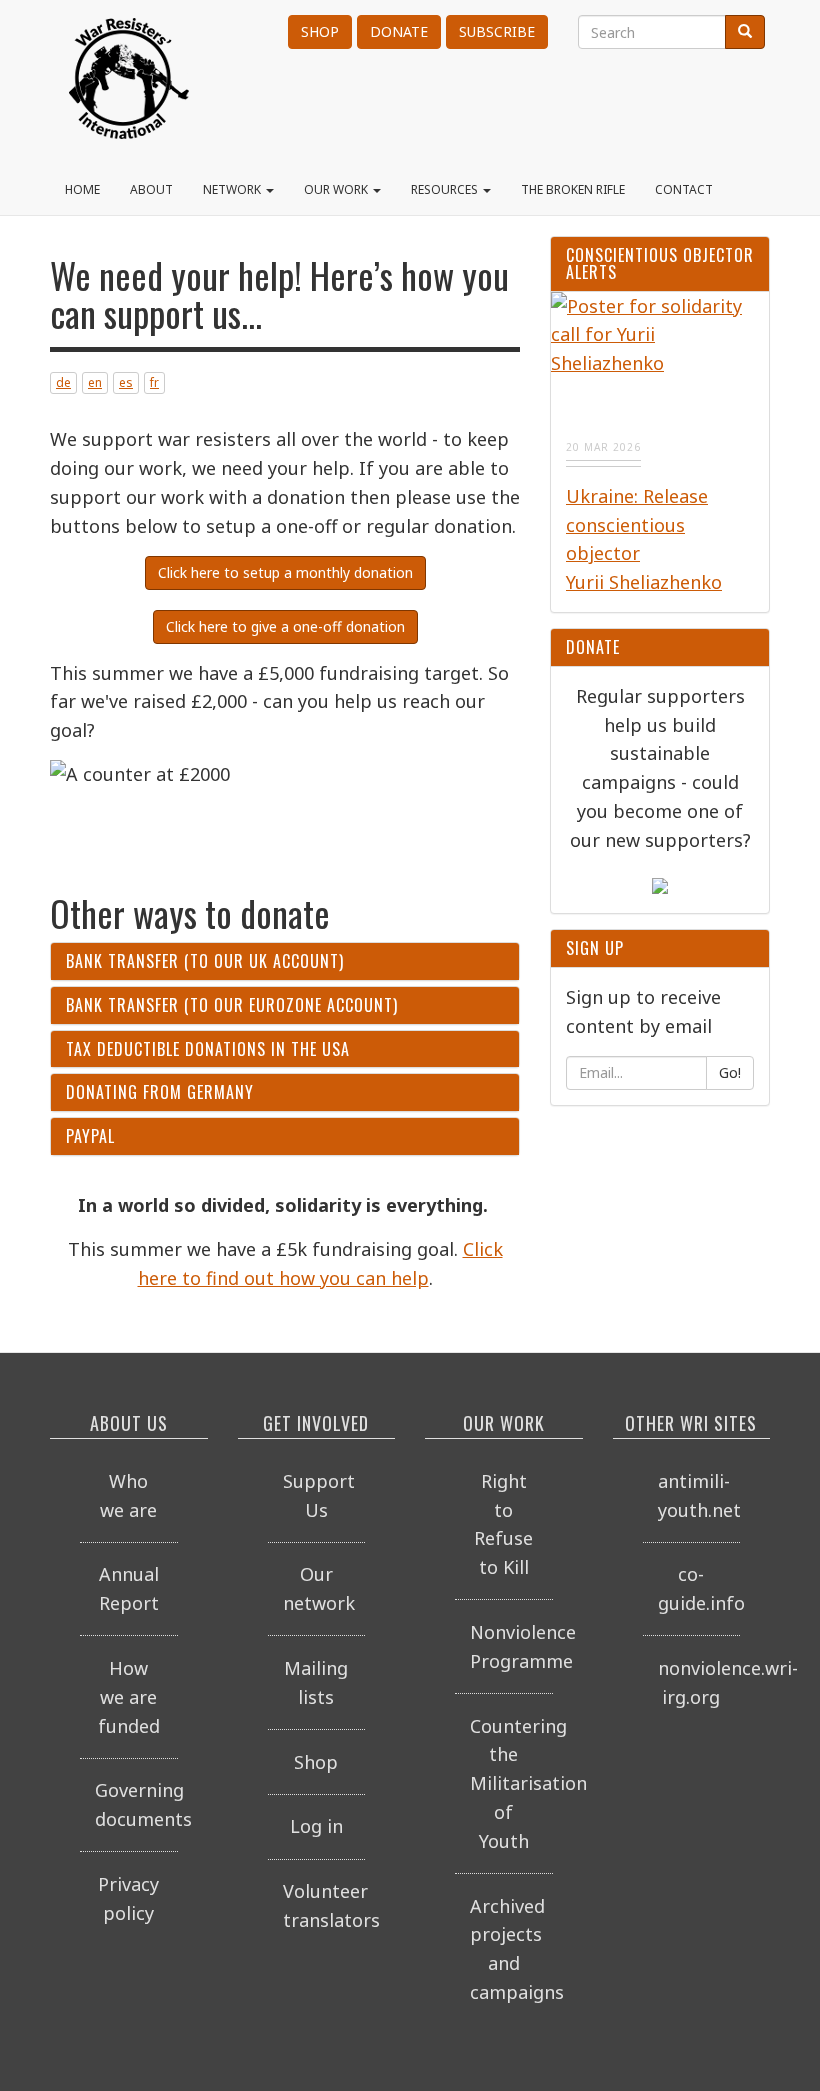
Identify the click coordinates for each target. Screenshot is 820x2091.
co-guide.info (699, 1588)
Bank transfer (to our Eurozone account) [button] (232, 1005)
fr (154, 382)
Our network (319, 1588)
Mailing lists (316, 1682)
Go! (730, 1072)
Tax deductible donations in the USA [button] (208, 1049)
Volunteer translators (324, 1905)
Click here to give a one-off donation (285, 626)
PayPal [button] (90, 1136)
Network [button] (233, 189)
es (126, 382)
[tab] (285, 961)
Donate (399, 31)
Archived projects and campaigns (511, 1949)
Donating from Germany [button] (160, 1092)
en (95, 382)
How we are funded (129, 1697)
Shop (320, 31)
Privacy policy (128, 1898)
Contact (684, 189)
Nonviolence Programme (511, 1646)
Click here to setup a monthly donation (285, 572)
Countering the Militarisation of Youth (511, 1783)
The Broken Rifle (573, 189)
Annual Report (129, 1588)
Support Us (319, 1495)
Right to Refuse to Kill (503, 1524)
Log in (316, 1826)
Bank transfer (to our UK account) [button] (205, 961)
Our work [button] (337, 189)
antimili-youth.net (699, 1495)
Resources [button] (446, 189)
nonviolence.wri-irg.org (699, 1682)
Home (82, 189)
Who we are (128, 1495)
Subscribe (497, 31)
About (151, 189)
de (63, 382)
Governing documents (136, 1804)
